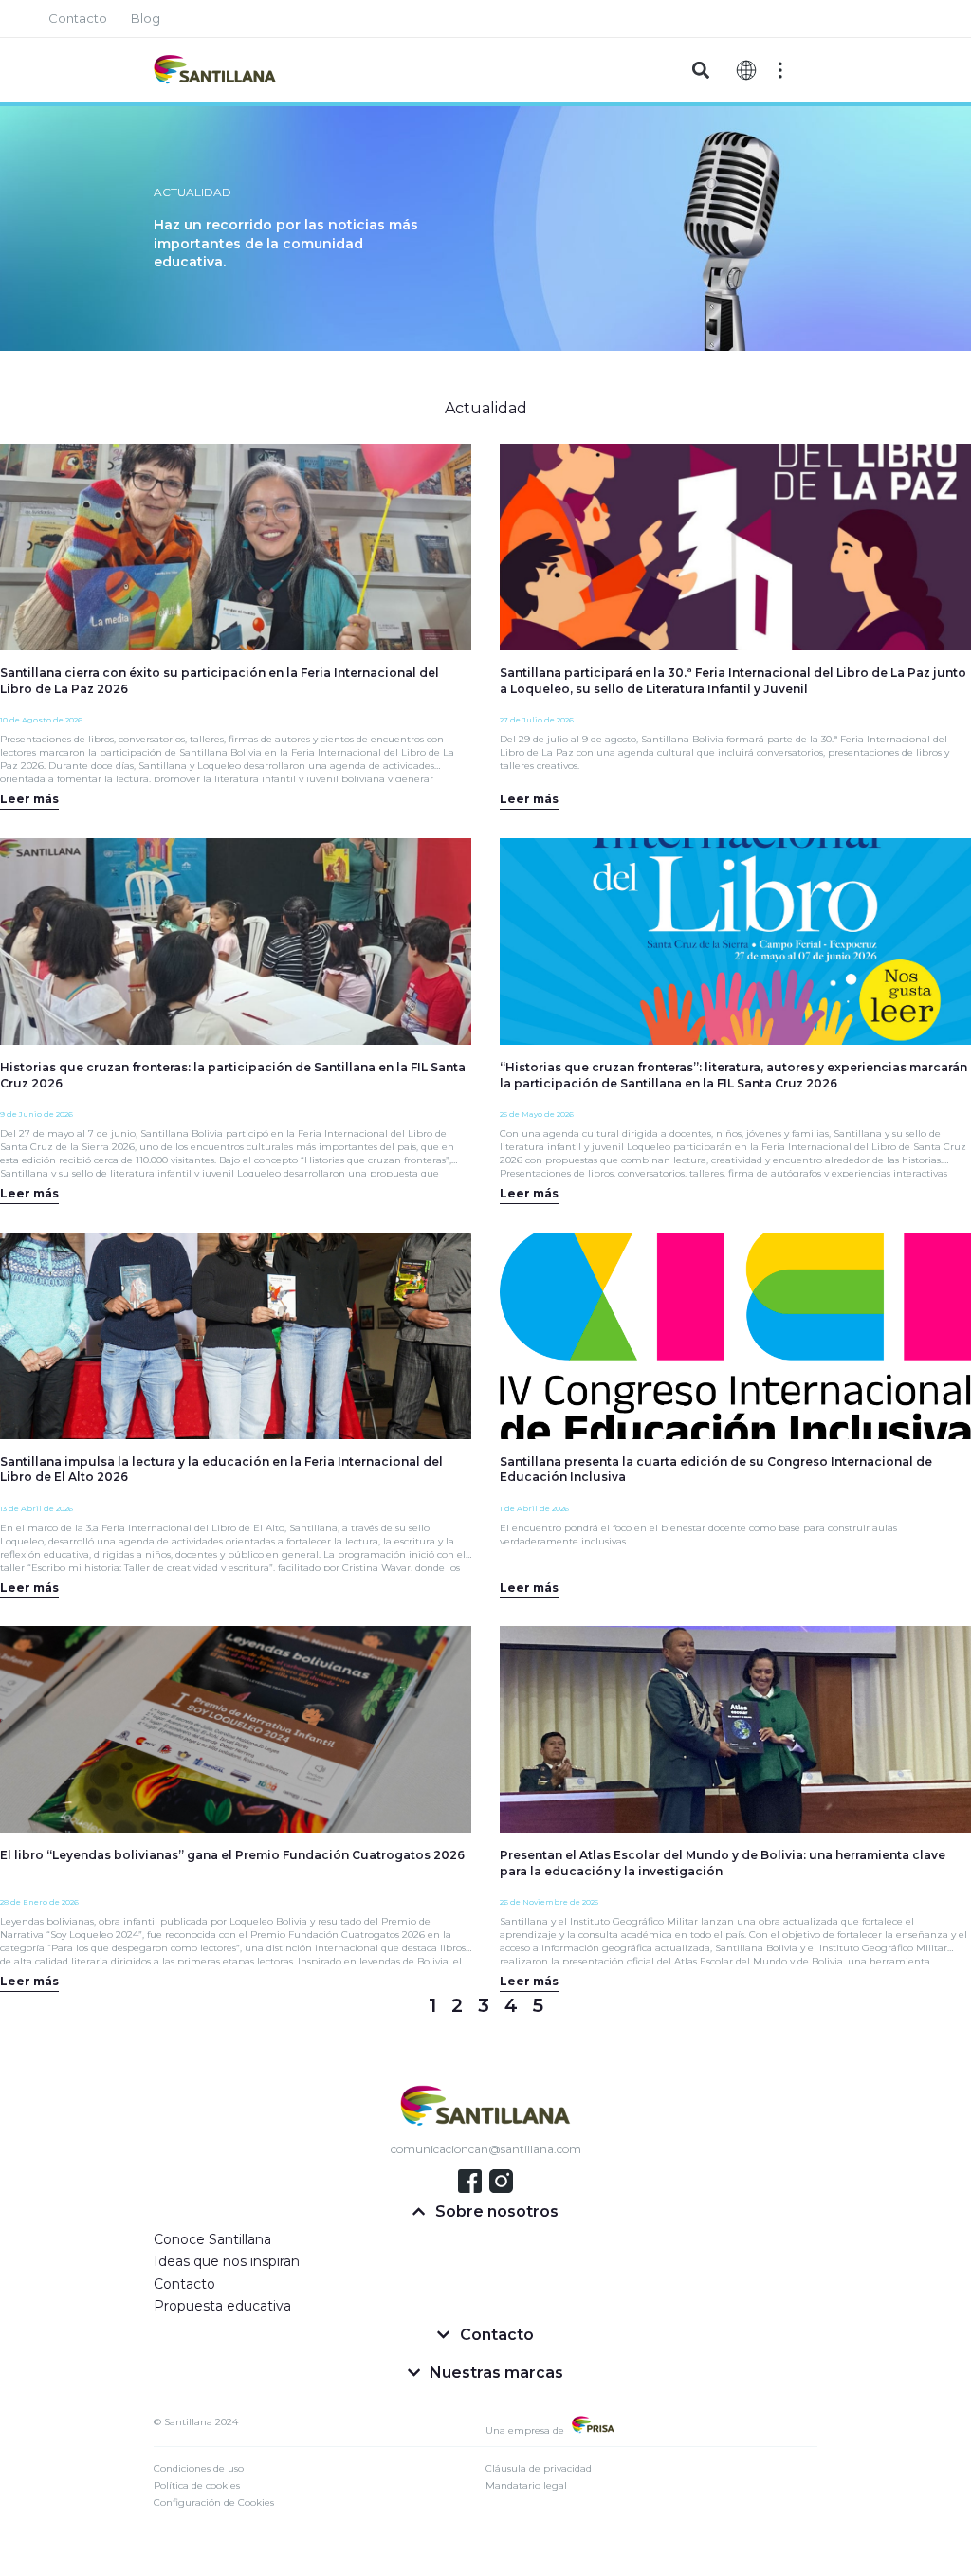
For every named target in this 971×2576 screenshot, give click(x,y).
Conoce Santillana (212, 2239)
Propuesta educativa (222, 2306)
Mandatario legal (526, 2485)
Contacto (184, 2284)
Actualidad (486, 408)
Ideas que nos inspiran (227, 2261)
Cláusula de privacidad (539, 2468)
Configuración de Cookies (214, 2503)
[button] (700, 71)
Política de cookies (197, 2485)
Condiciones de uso (199, 2468)
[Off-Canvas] (780, 70)
